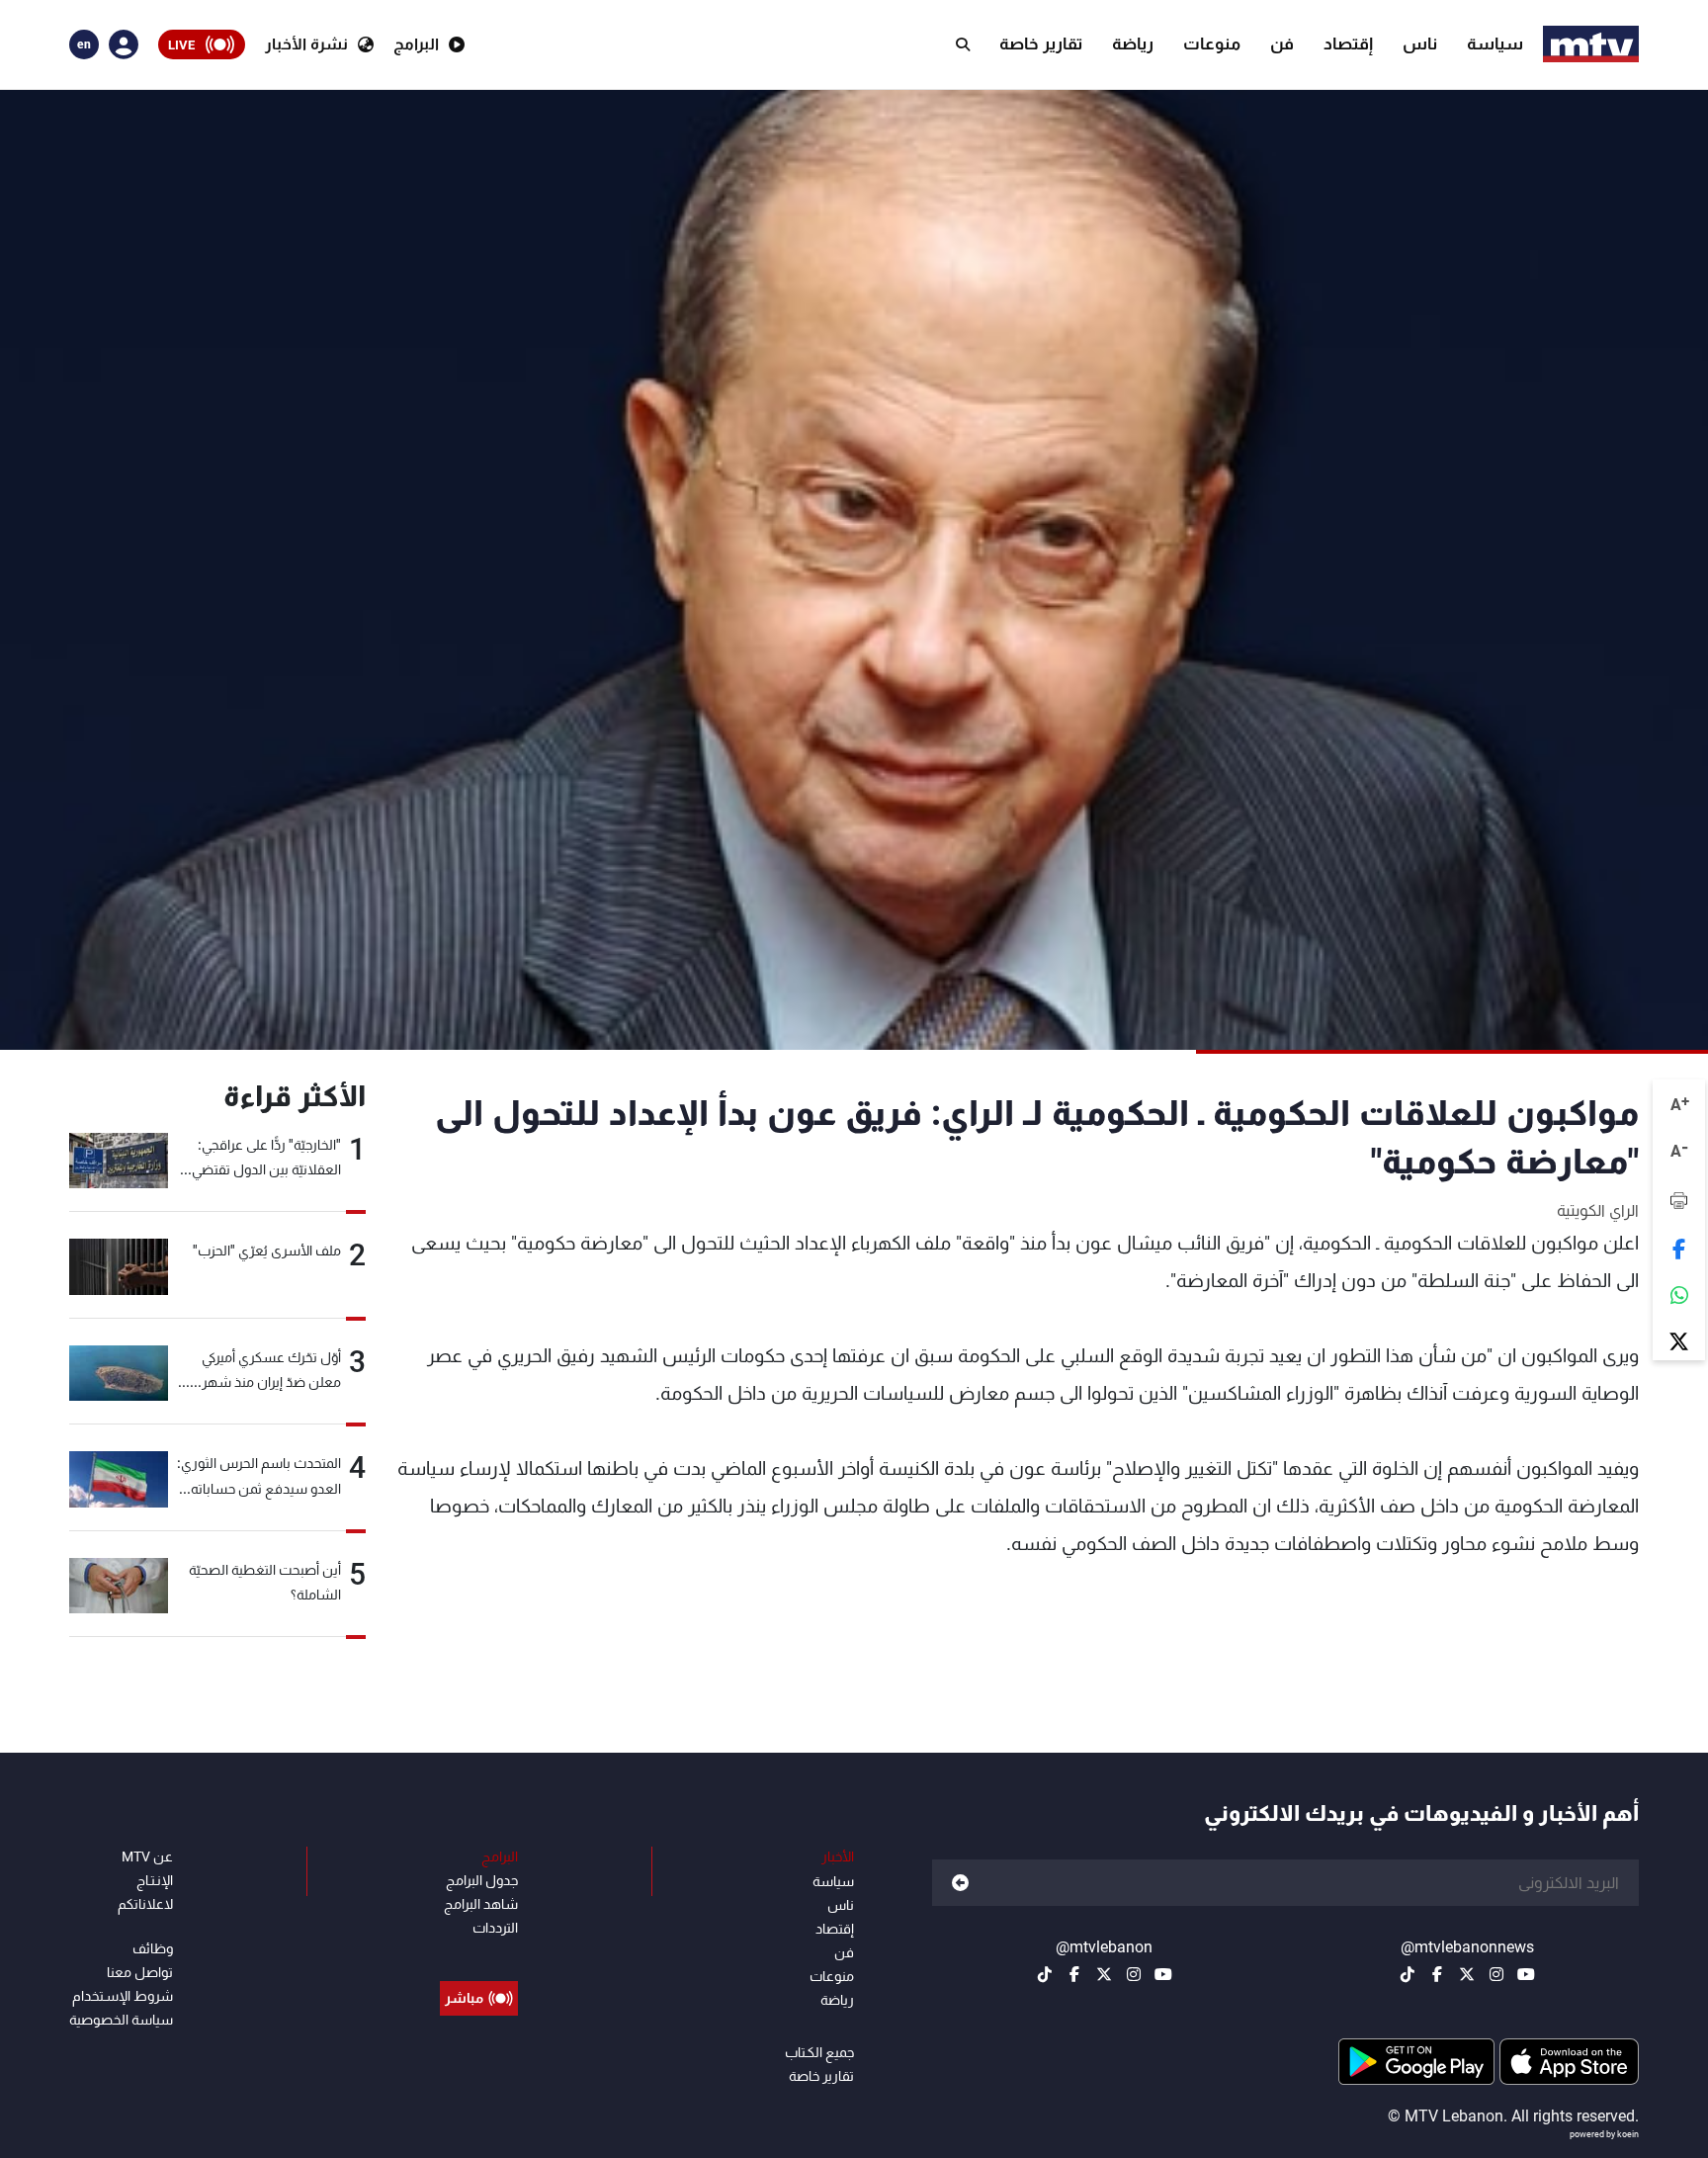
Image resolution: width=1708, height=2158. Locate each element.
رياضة (1133, 43)
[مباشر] (479, 1953)
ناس (1420, 43)
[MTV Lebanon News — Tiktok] (1408, 1974)
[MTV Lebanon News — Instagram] (1496, 1974)
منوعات (1212, 43)
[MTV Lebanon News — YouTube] (1526, 1974)
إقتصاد (1348, 43)
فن (1282, 43)
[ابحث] (963, 44)
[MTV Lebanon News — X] (1467, 1974)
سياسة (1495, 43)
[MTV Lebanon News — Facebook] (1437, 1974)
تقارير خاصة (1041, 43)
